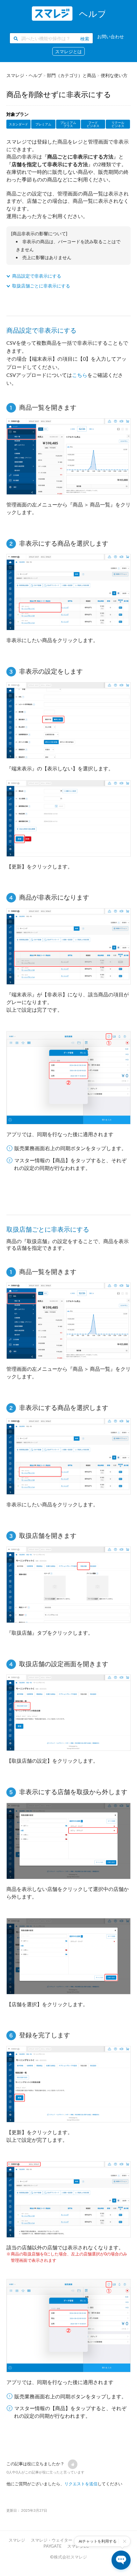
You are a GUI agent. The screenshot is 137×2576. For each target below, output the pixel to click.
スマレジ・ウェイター (52, 2540)
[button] (73, 2464)
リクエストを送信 (81, 2484)
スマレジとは (68, 51)
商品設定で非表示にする (37, 276)
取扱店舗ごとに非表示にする (41, 286)
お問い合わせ (111, 36)
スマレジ (17, 2540)
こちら (80, 375)
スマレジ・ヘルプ (24, 75)
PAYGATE (53, 2546)
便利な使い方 (114, 75)
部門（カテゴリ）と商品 (71, 75)
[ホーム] (68, 14)
